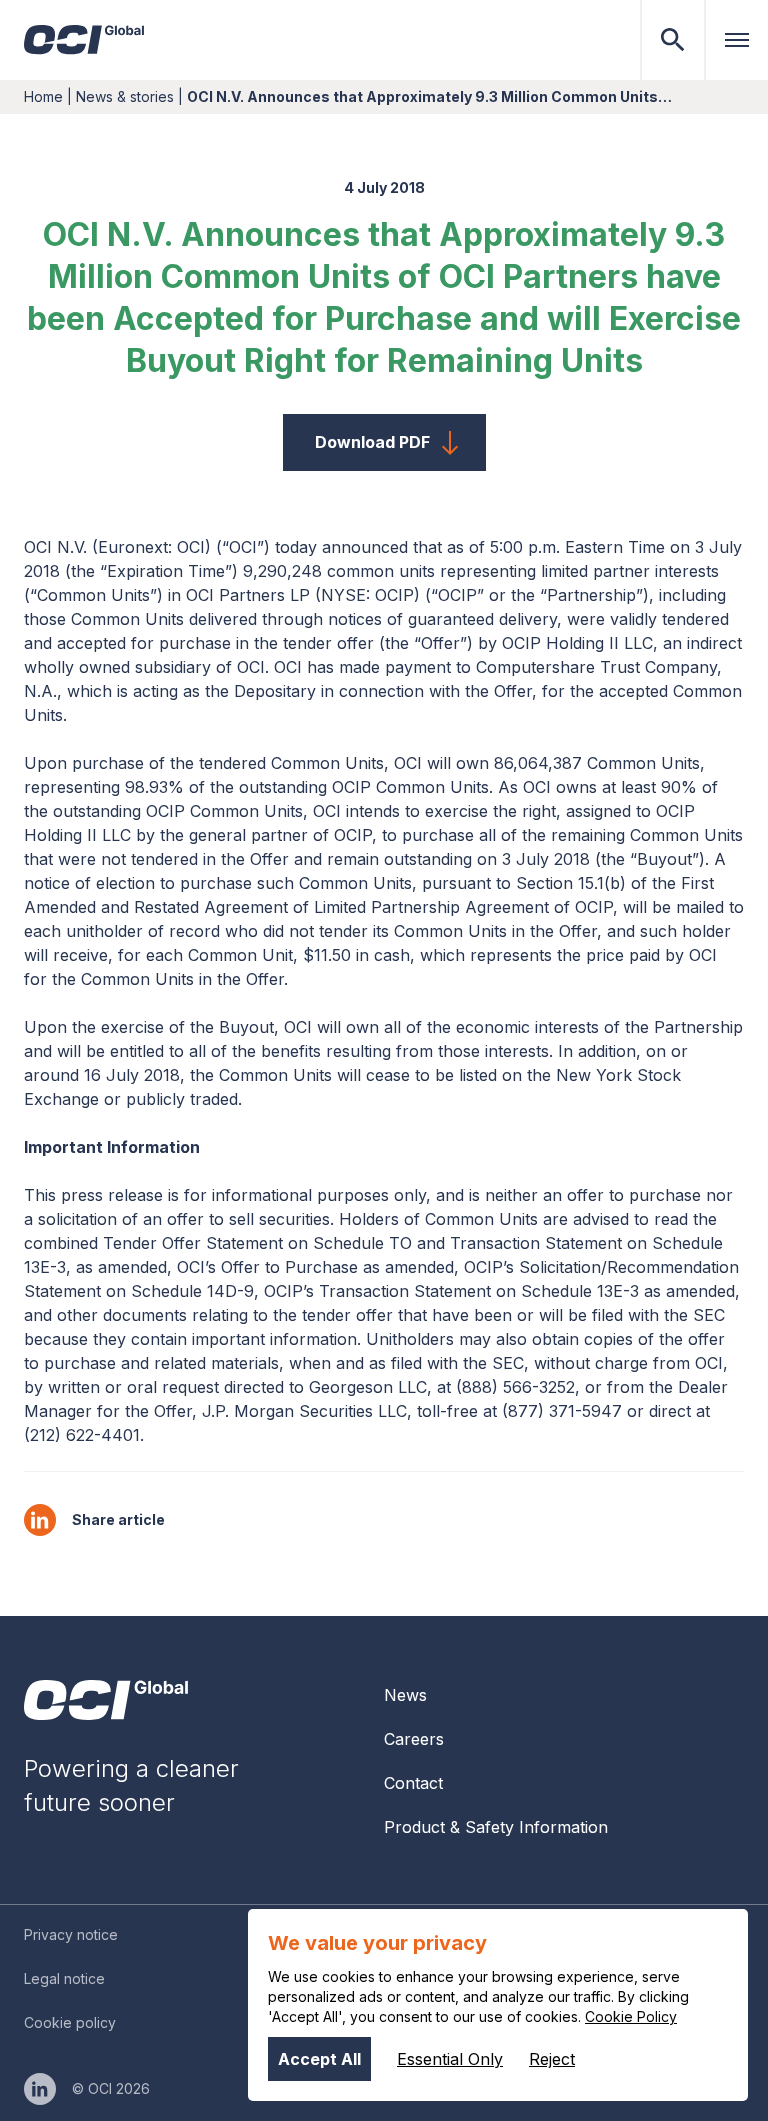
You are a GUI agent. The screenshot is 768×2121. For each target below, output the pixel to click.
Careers (414, 1739)
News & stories (125, 96)
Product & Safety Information (496, 1827)
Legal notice (64, 1978)
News (405, 1695)
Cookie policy (70, 2022)
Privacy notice (71, 1934)
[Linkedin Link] (40, 2089)
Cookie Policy (631, 2016)
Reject (552, 2059)
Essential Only (450, 2059)
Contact (413, 1783)
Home (43, 96)
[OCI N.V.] (106, 1700)
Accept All (319, 2059)
